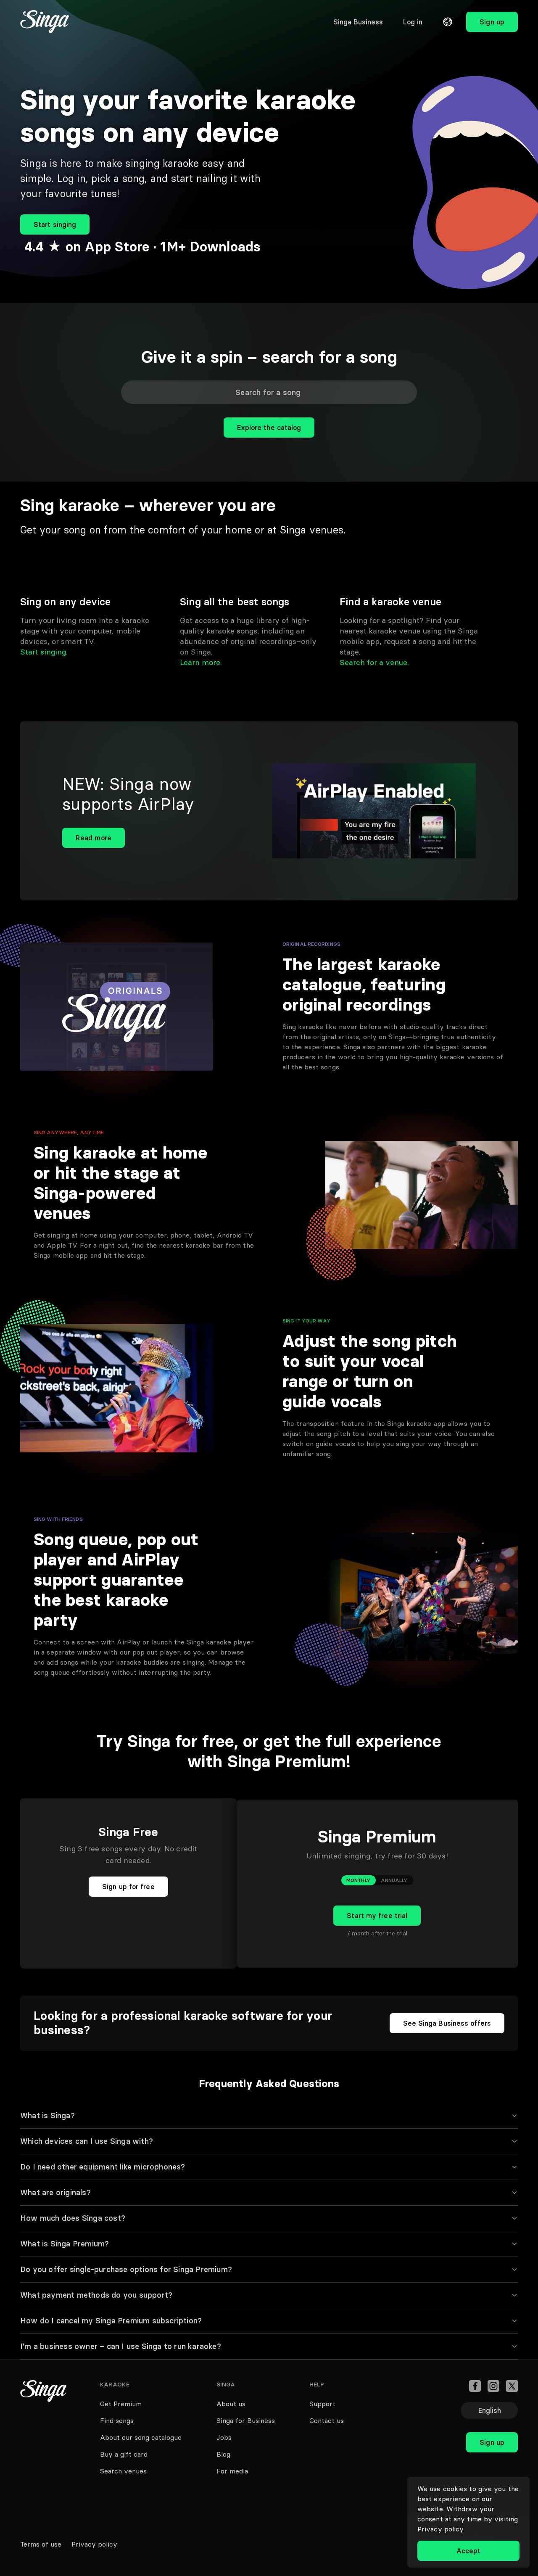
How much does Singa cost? (73, 2218)
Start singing (43, 652)
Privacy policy (440, 2529)
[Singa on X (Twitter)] (512, 2386)
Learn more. (201, 662)
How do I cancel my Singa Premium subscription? (111, 2321)
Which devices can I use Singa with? (87, 2141)
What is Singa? (47, 2115)
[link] (358, 22)
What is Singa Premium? (65, 2244)
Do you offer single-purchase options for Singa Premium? (126, 2269)
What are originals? (55, 2192)
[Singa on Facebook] (475, 2386)
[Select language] (448, 22)
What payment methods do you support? (96, 2295)
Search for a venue (373, 662)
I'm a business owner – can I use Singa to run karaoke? (121, 2346)
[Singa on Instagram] (493, 2386)
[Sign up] (492, 2424)
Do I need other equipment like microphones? (103, 2167)
